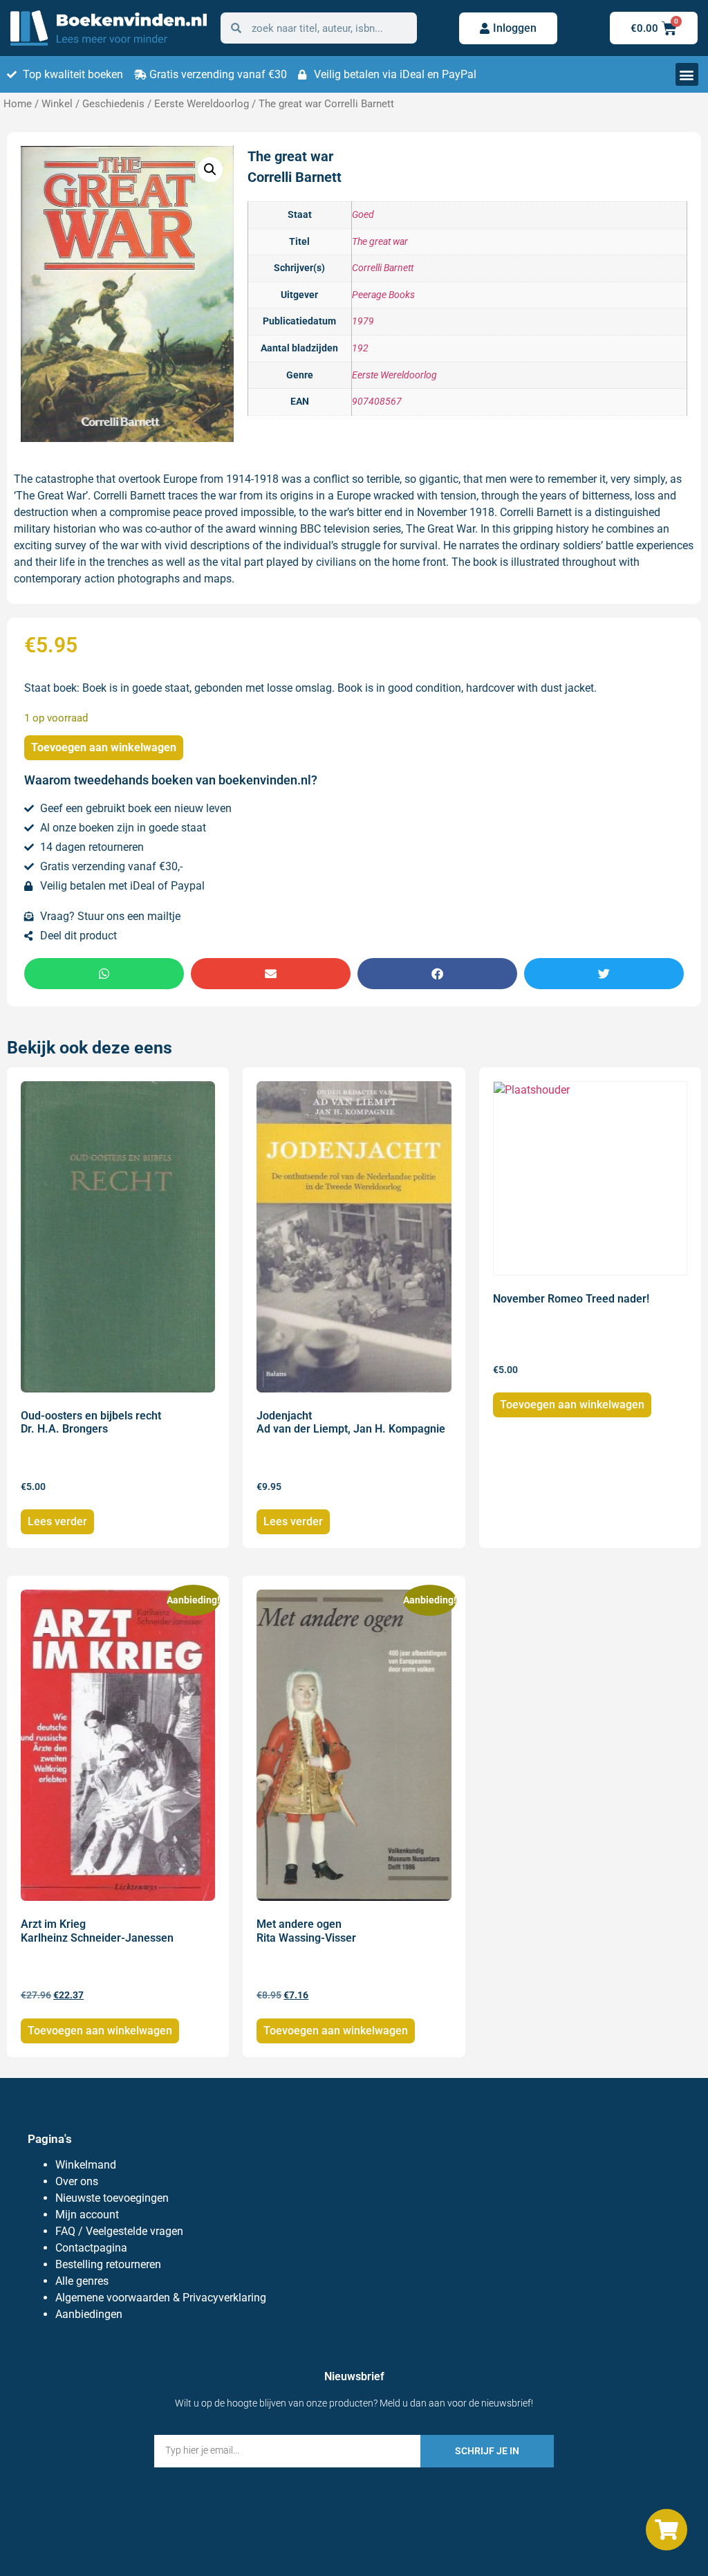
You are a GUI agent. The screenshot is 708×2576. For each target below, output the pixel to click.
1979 (363, 321)
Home (18, 104)
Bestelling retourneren (108, 2264)
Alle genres (82, 2281)
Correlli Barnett (383, 268)
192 (360, 348)
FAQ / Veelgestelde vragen (119, 2231)
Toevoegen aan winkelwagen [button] (572, 1405)
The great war (380, 242)
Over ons (77, 2181)
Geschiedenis (113, 104)
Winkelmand (86, 2165)
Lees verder (57, 1521)
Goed (363, 215)
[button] (687, 74)
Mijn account (87, 2215)
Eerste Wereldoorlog (202, 104)
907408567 (377, 402)
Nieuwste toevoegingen (112, 2198)
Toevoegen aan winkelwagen (104, 747)
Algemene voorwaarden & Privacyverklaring (161, 2298)
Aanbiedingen (89, 2314)
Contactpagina (91, 2248)
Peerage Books (383, 295)
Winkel (57, 104)
